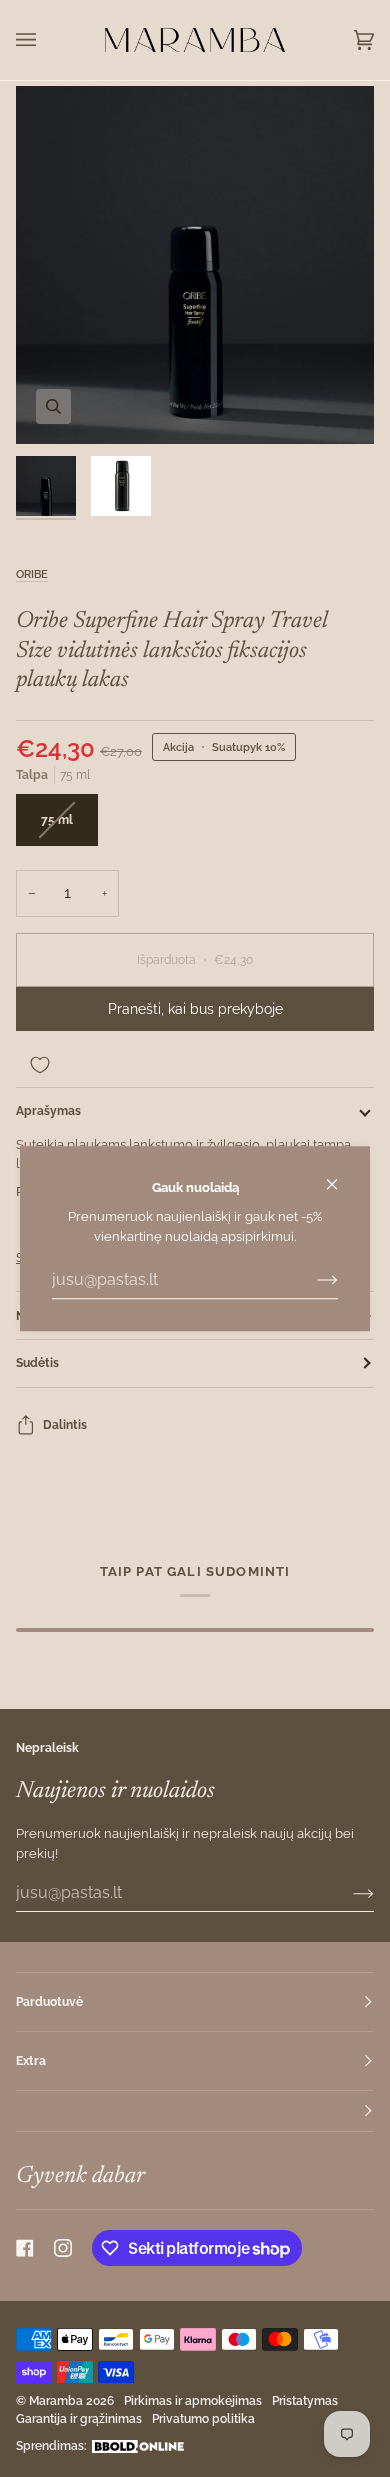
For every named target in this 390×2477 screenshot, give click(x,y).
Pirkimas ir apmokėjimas (193, 2401)
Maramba (56, 2401)
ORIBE (32, 574)
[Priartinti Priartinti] (195, 265)
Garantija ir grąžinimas (79, 2419)
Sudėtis (37, 1363)
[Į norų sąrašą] (195, 1064)
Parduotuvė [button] (49, 2002)
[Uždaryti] (340, 1175)
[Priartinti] (53, 406)
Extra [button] (31, 2061)
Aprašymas (48, 1111)
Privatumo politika (203, 2419)
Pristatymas (305, 2401)
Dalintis (65, 1425)
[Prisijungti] (311, 1280)
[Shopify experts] (138, 2446)
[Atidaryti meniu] (46, 40)
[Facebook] (25, 2248)
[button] (195, 2111)
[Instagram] (63, 2248)
